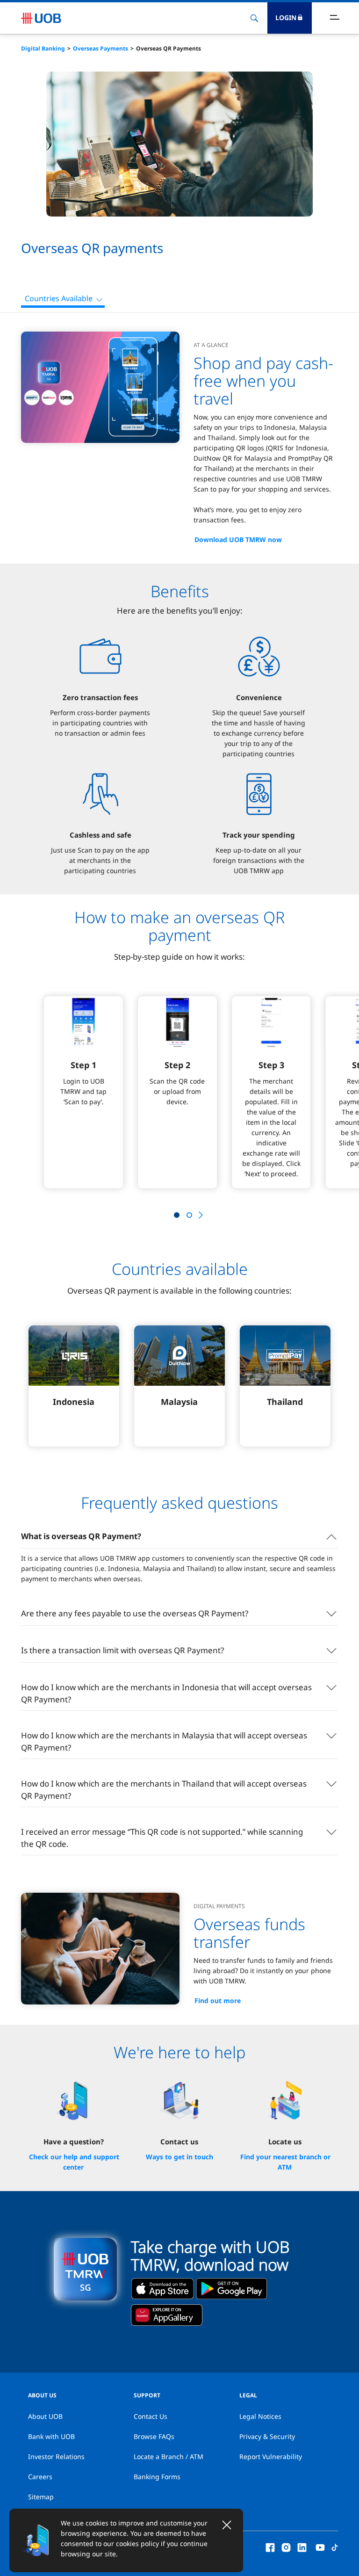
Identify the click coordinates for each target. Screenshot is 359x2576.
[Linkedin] (302, 2547)
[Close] (227, 2525)
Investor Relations (56, 2457)
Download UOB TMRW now (238, 539)
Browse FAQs (154, 2436)
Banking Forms (157, 2477)
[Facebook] (270, 2547)
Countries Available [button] (59, 298)
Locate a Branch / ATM (169, 2457)
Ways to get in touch (179, 2157)
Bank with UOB (51, 2436)
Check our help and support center (74, 2162)
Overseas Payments (101, 48)
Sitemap (41, 2497)
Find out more (218, 2001)
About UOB (45, 2416)
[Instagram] (286, 2547)
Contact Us (151, 2416)
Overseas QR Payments (169, 48)
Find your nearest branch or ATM (285, 2162)
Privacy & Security (267, 2436)
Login (286, 18)
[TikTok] (335, 2547)
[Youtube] (320, 2547)
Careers (40, 2477)
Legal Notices (260, 2416)
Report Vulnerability (271, 2457)
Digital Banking (43, 48)
